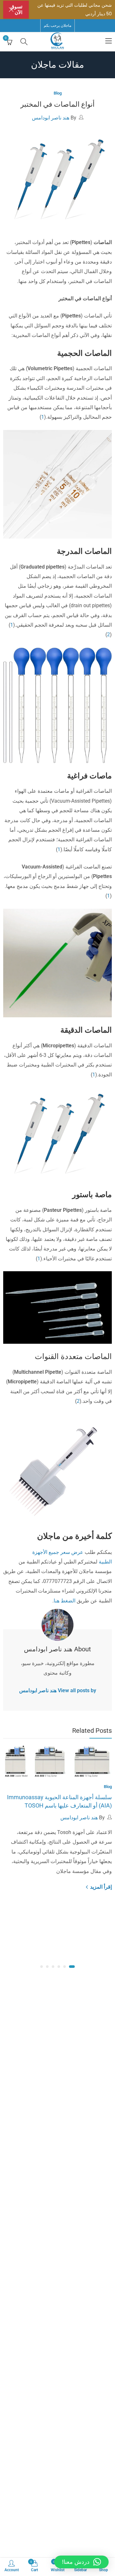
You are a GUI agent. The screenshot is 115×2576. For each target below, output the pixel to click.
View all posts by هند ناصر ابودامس (58, 1690)
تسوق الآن (16, 10)
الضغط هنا (65, 1601)
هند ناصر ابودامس (51, 118)
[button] (72, 1967)
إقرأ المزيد (100, 1887)
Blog (58, 93)
